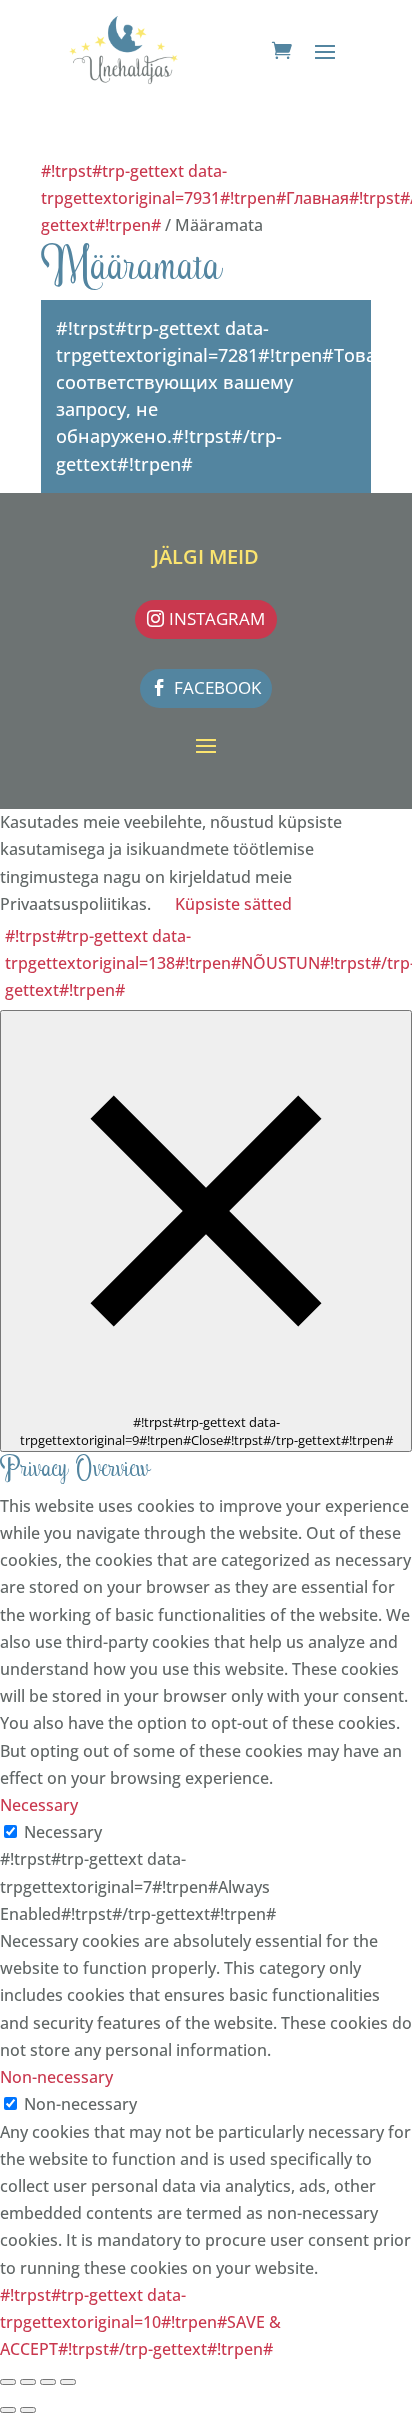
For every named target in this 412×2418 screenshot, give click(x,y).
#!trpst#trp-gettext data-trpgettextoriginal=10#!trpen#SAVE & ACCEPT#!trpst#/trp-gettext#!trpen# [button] (140, 2322)
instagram (217, 618)
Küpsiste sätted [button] (233, 904)
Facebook (217, 687)
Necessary (63, 1832)
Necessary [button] (39, 1805)
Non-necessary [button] (56, 2077)
